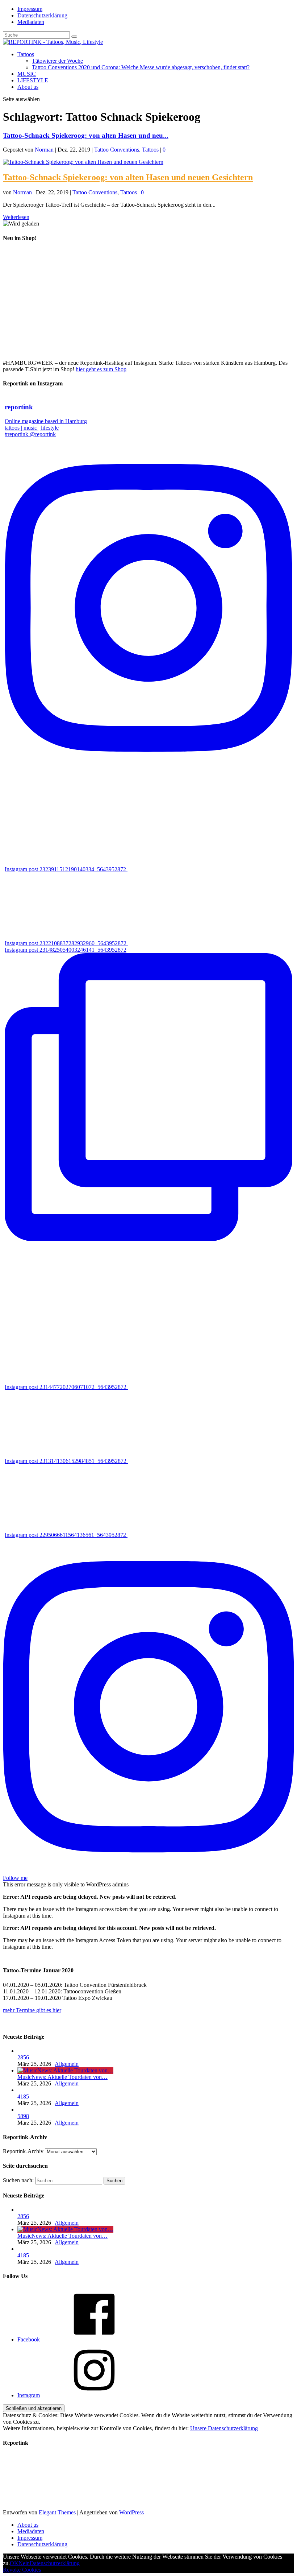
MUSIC (27, 74)
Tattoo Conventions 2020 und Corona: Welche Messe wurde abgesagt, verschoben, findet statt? (141, 67)
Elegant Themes (57, 2512)
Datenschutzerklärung (42, 15)
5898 (23, 2116)
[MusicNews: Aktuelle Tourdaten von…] (65, 2070)
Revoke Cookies (22, 2570)
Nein (24, 2563)
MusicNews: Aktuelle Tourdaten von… (62, 2077)
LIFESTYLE (33, 80)
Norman (44, 150)
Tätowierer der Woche (57, 61)
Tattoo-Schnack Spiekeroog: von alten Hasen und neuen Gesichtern (128, 177)
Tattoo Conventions (117, 150)
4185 (23, 2097)
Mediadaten (31, 22)
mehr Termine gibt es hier (32, 2010)
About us (28, 87)
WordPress (131, 2512)
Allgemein (67, 2064)
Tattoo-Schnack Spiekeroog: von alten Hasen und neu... (86, 135)
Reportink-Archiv (23, 2151)
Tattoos (26, 54)
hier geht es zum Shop (101, 369)
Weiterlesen (16, 217)
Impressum (30, 9)
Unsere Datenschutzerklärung (224, 2428)
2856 (23, 2057)
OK (14, 2563)
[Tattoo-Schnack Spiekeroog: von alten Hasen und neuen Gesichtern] (83, 162)
